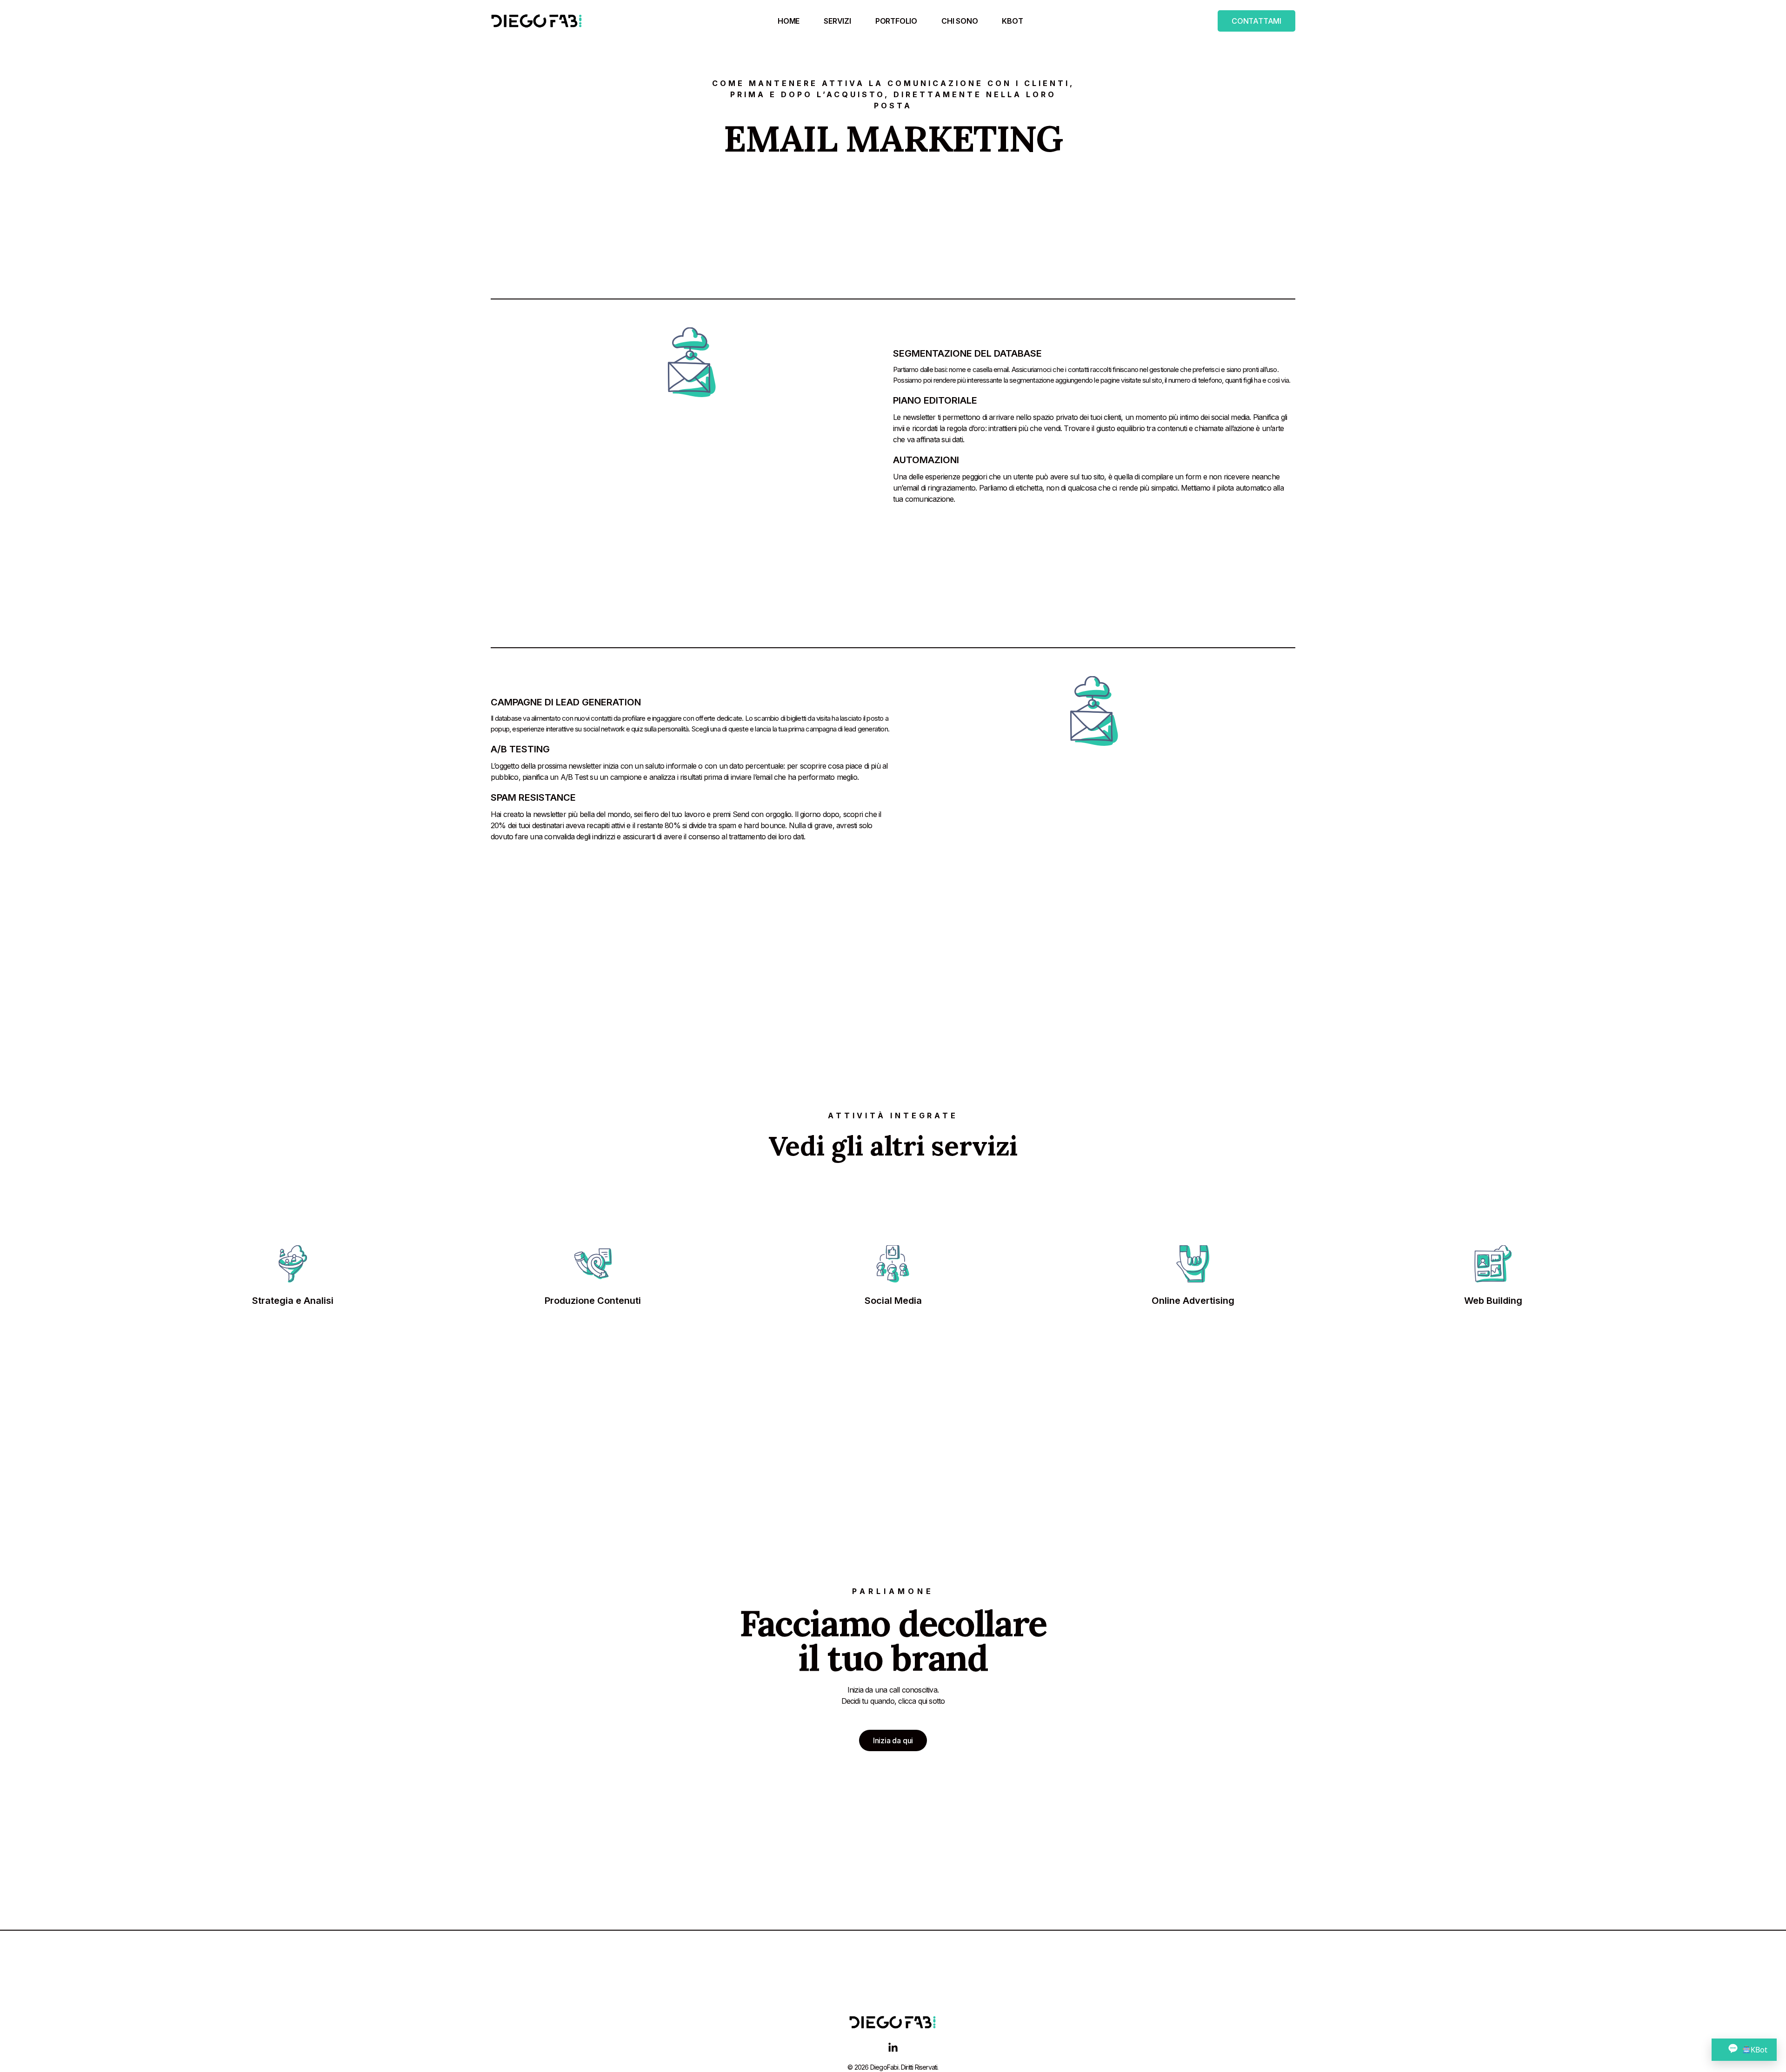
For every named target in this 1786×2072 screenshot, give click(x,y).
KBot (1012, 21)
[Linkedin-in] (893, 2048)
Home (789, 21)
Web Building (1493, 1301)
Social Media (893, 1301)
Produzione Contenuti (593, 1301)
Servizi (837, 21)
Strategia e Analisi (293, 1301)
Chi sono (960, 21)
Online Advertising (1193, 1301)
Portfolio (896, 21)
